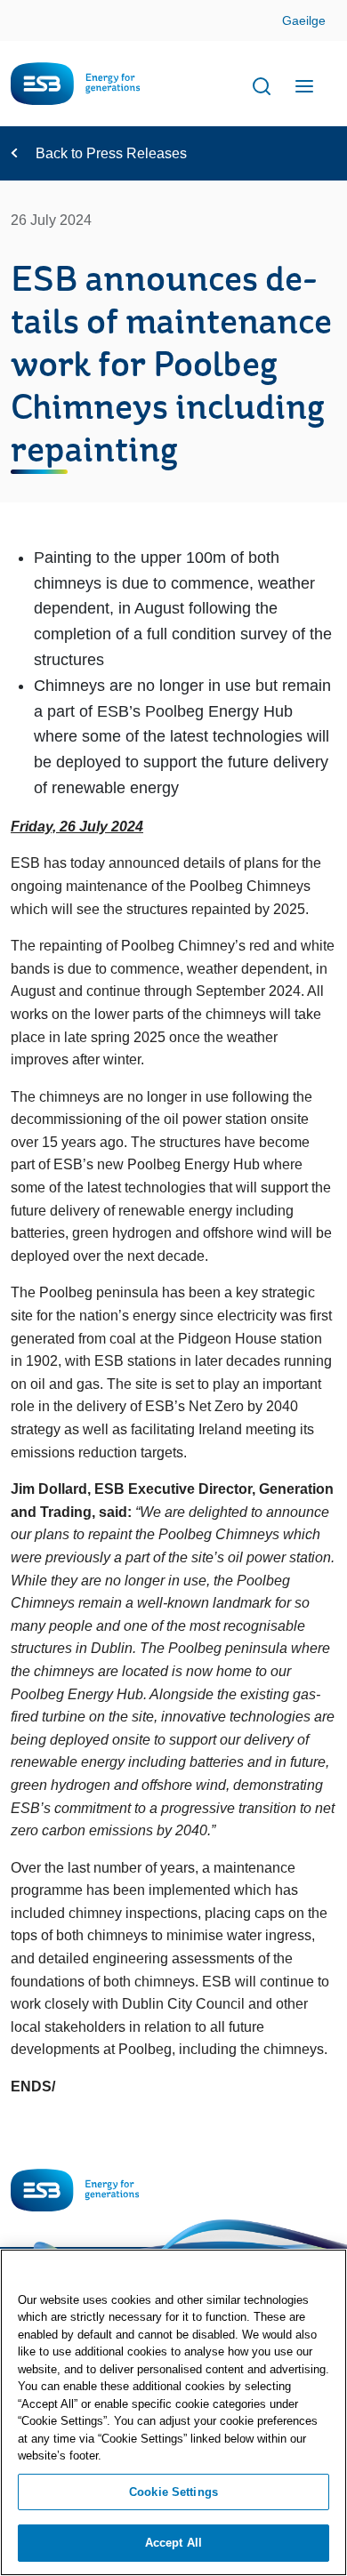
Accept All (173, 2543)
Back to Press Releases (111, 153)
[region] (173, 2412)
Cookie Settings (173, 2492)
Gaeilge (304, 20)
